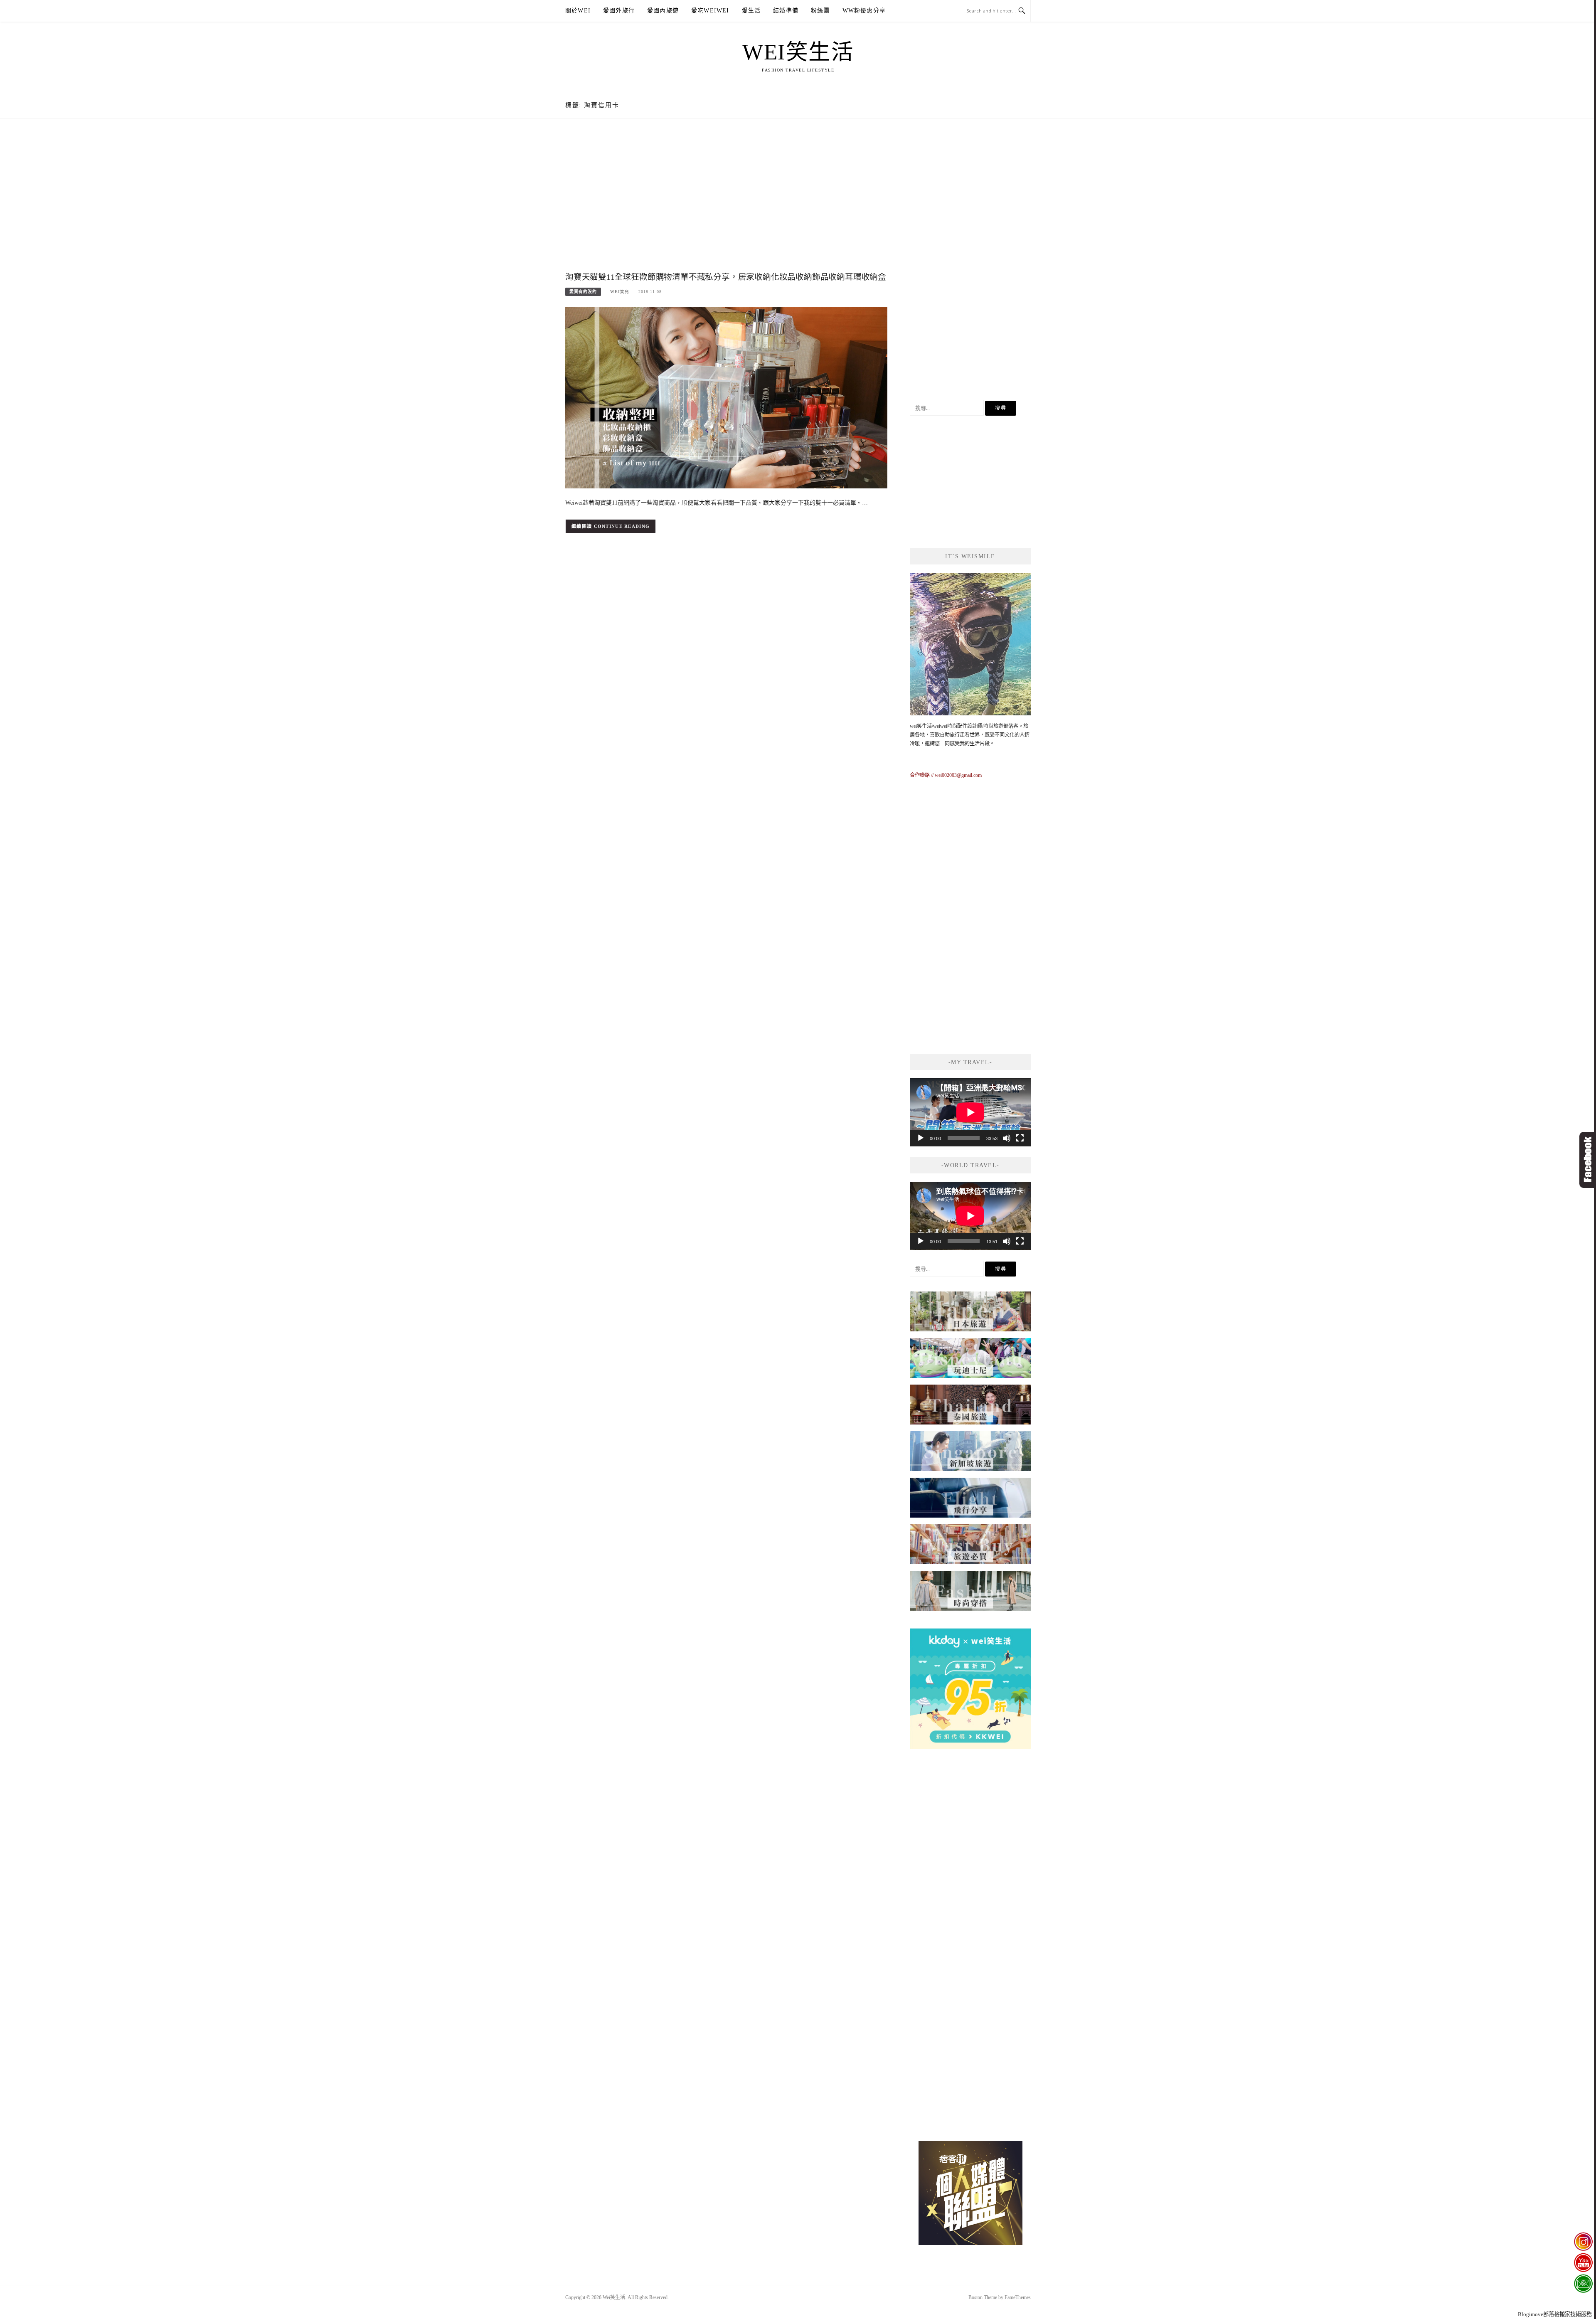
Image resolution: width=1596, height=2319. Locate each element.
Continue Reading (622, 526)
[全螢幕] (1020, 1138)
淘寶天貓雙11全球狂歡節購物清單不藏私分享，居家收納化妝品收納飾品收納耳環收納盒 (726, 277)
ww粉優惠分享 (864, 11)
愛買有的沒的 (583, 292)
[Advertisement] (726, 203)
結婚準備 (786, 11)
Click (1588, 1160)
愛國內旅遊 (663, 11)
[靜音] (1007, 1138)
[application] (970, 1112)
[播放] (921, 1138)
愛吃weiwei (710, 11)
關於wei (578, 11)
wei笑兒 (620, 292)
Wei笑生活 (798, 52)
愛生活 (751, 11)
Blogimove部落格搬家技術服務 (1555, 2314)
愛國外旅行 (619, 11)
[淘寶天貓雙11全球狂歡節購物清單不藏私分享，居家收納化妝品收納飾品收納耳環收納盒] (726, 397)
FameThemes (1018, 2297)
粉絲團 (820, 11)
